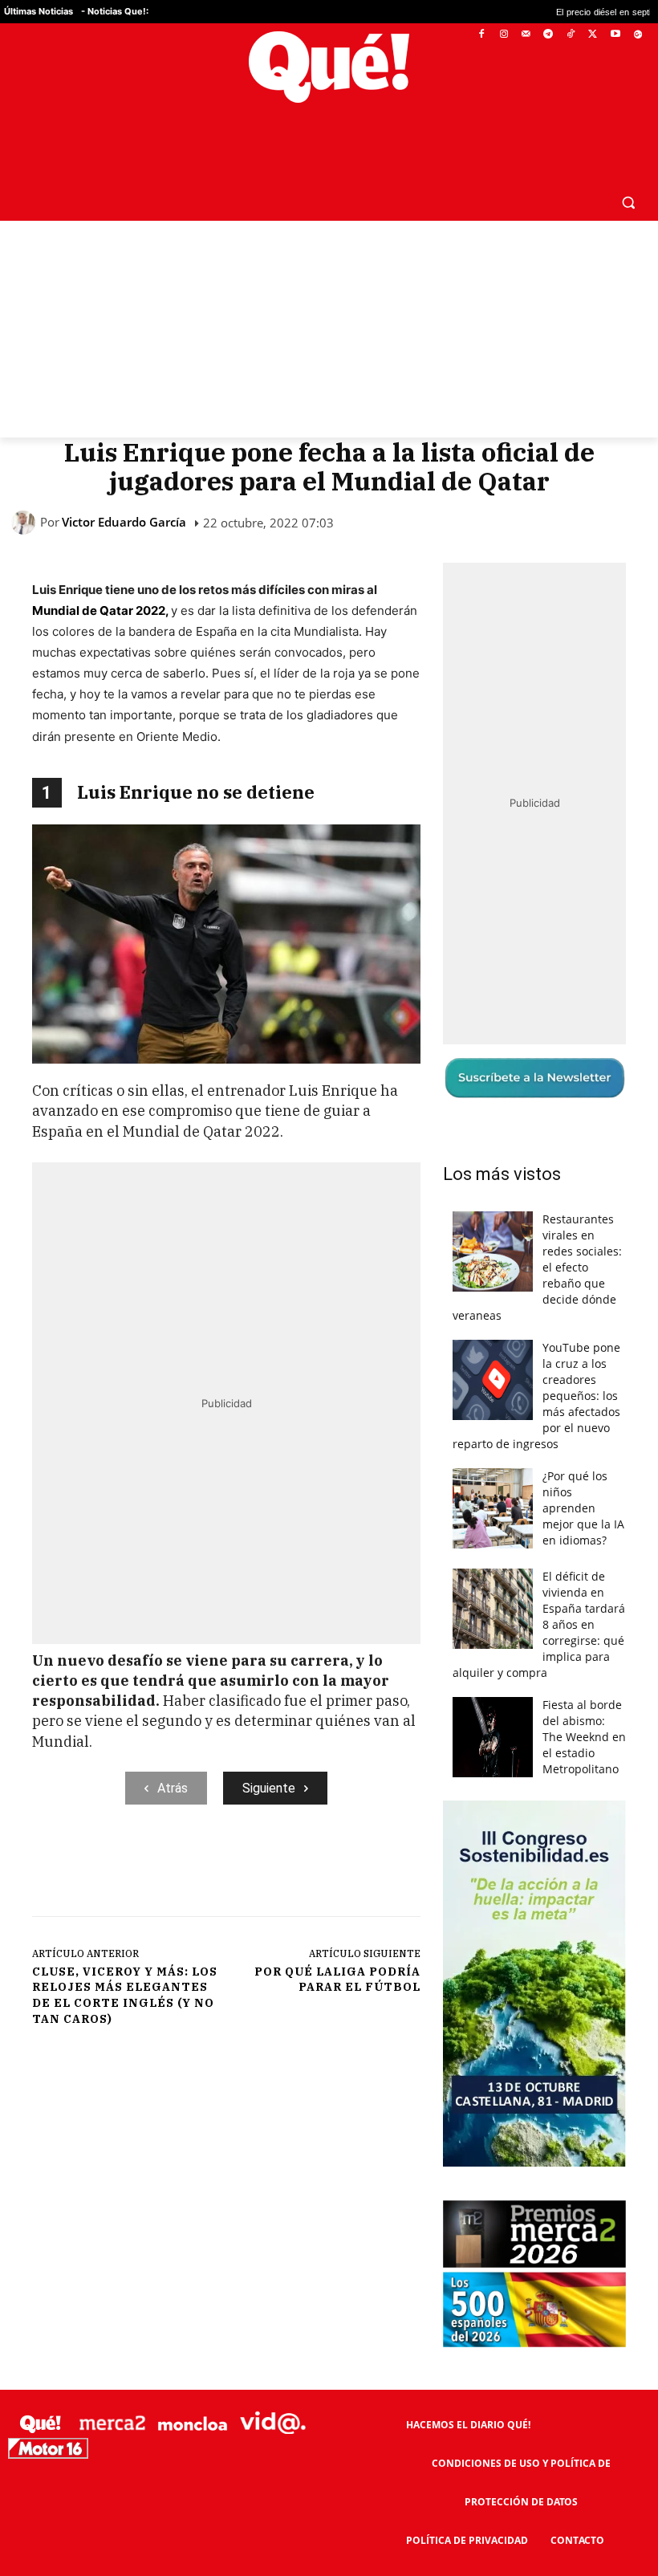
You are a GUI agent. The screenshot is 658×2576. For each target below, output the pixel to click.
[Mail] (526, 35)
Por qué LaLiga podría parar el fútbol (337, 1941)
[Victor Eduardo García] (26, 484)
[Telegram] (548, 35)
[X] (593, 35)
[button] (628, 163)
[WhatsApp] (274, 1832)
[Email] (384, 1832)
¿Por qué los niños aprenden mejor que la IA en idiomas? (583, 1470)
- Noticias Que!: (115, 11)
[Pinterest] (237, 1832)
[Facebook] (482, 35)
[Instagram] (504, 35)
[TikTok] (571, 35)
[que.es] (329, 67)
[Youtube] (615, 35)
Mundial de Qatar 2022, (102, 572)
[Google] (638, 35)
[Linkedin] (347, 1832)
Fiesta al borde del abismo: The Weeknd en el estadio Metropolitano (584, 1699)
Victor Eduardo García (124, 484)
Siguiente (269, 1750)
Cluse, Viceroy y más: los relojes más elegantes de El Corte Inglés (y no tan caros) (125, 1957)
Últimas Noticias (39, 11)
